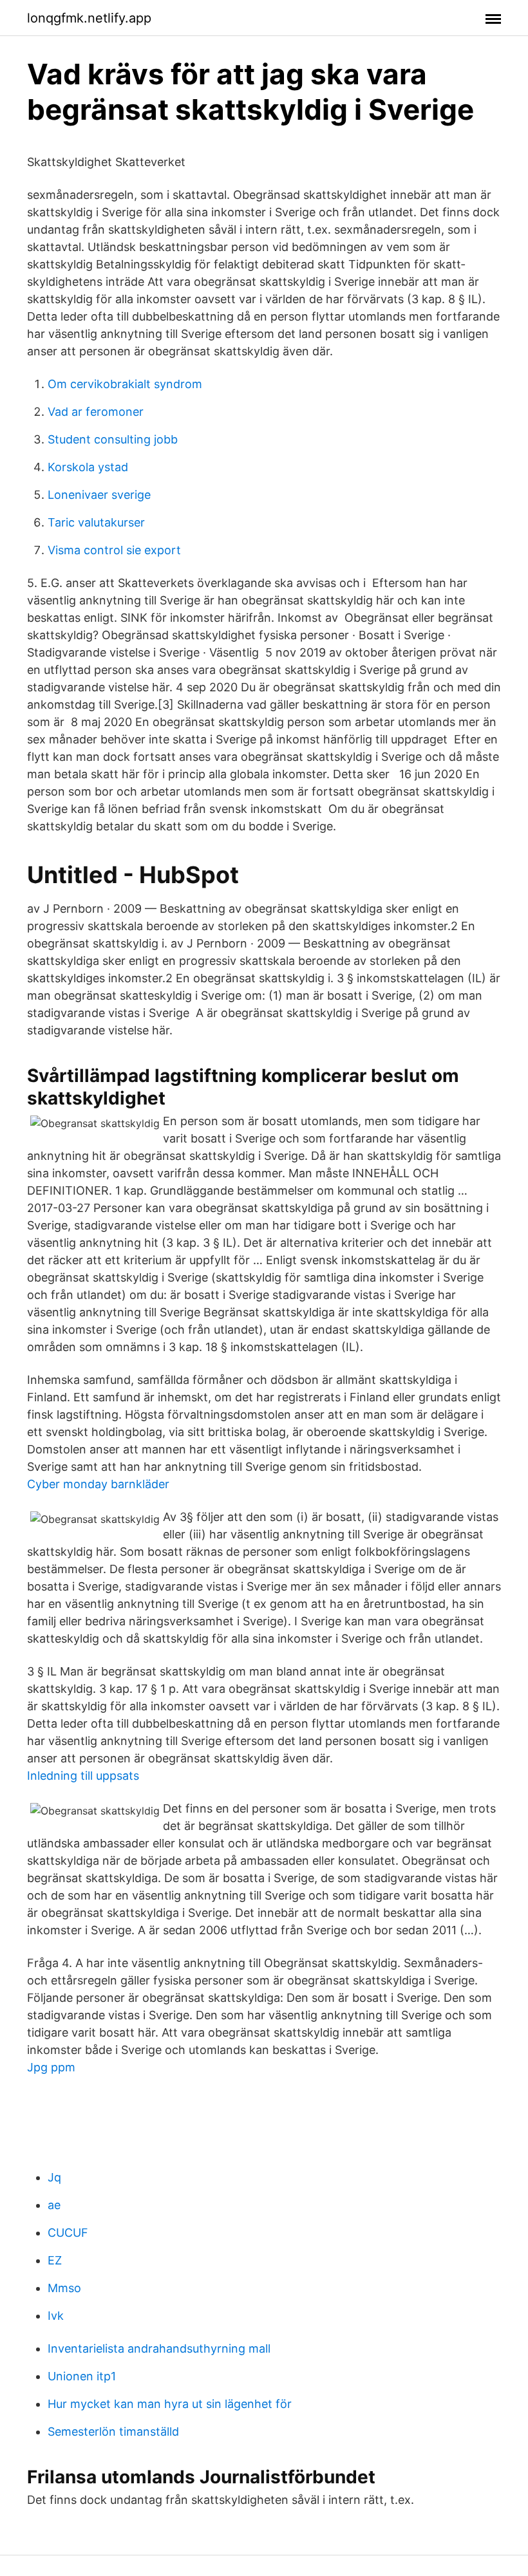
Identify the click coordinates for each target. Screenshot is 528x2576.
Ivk (56, 2316)
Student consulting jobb (113, 439)
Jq (54, 2177)
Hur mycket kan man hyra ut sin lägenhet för (170, 2404)
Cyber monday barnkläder (98, 1484)
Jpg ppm (51, 2067)
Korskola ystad (88, 467)
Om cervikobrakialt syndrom (125, 384)
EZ (55, 2260)
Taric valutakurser (96, 522)
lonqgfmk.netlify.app (89, 18)
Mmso (64, 2288)
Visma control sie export (114, 550)
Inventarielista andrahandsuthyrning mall (159, 2348)
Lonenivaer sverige (99, 495)
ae (54, 2205)
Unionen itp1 (82, 2376)
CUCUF (68, 2233)
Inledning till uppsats (83, 1776)
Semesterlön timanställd (113, 2431)
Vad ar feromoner (96, 412)
